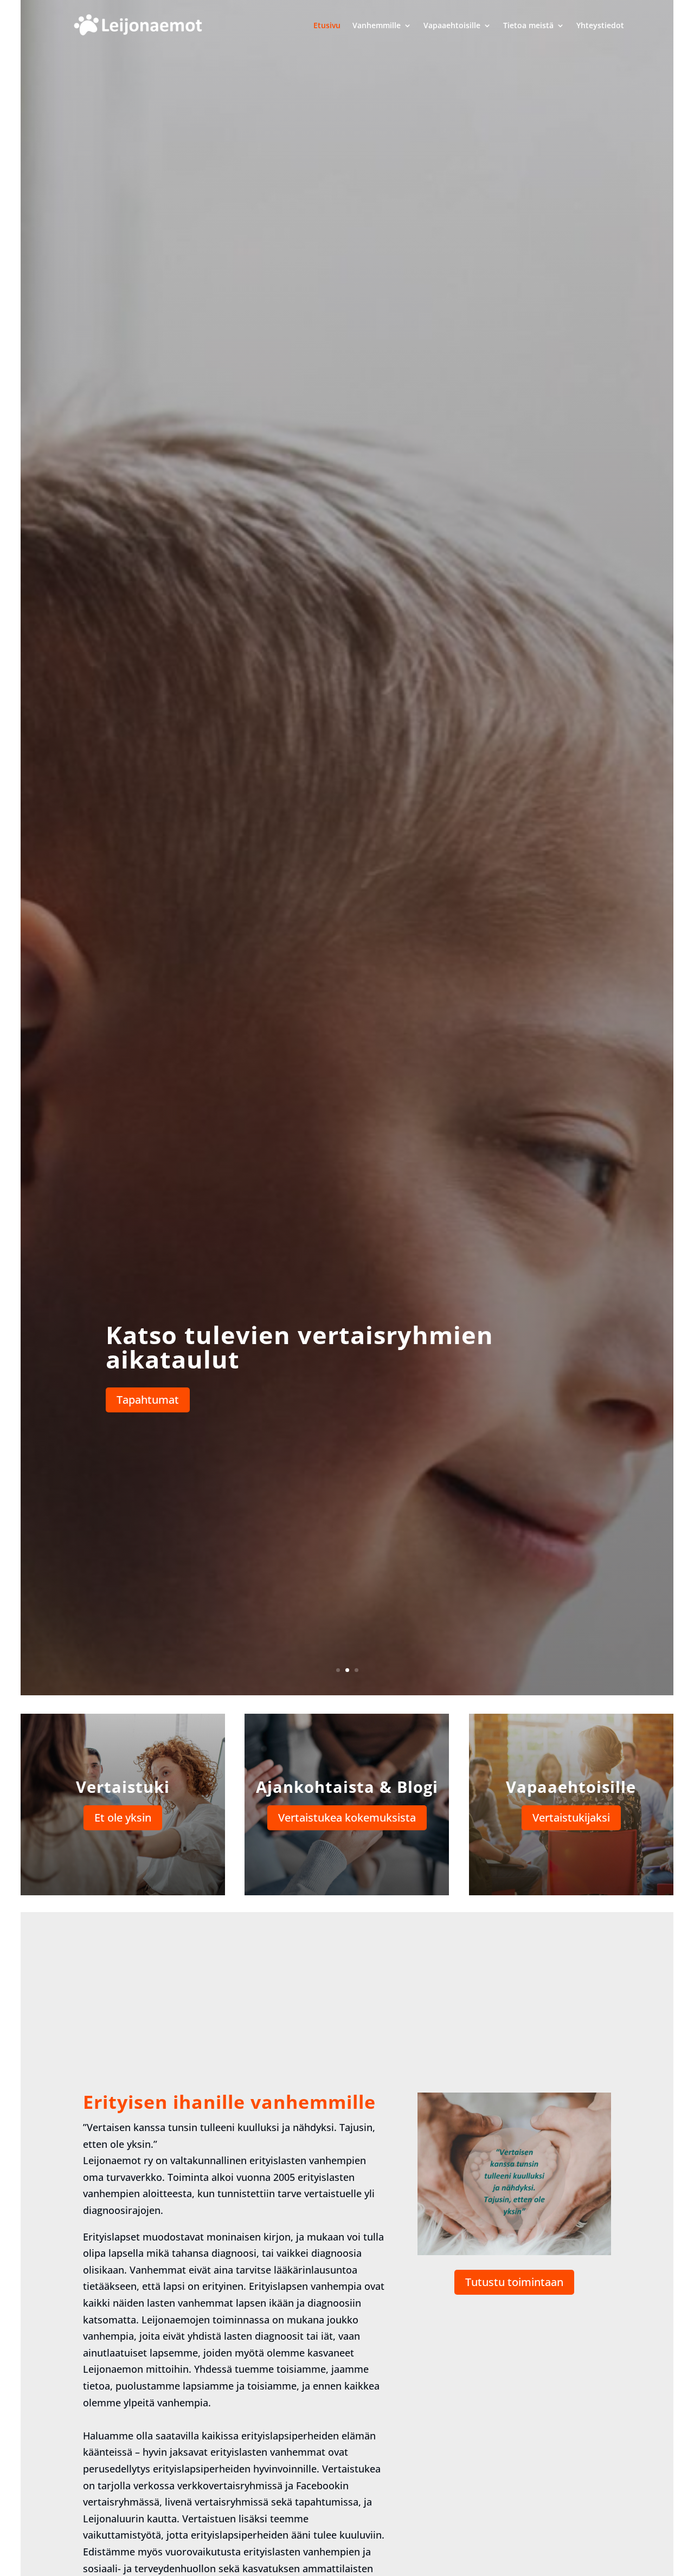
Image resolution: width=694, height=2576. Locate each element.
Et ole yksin (123, 1818)
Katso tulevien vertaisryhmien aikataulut (300, 1347)
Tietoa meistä (528, 25)
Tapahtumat (148, 1400)
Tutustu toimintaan (514, 2282)
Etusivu (327, 25)
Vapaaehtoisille (452, 25)
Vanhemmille (377, 25)
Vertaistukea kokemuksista (347, 1818)
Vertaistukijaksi (571, 1818)
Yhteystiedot (600, 25)
